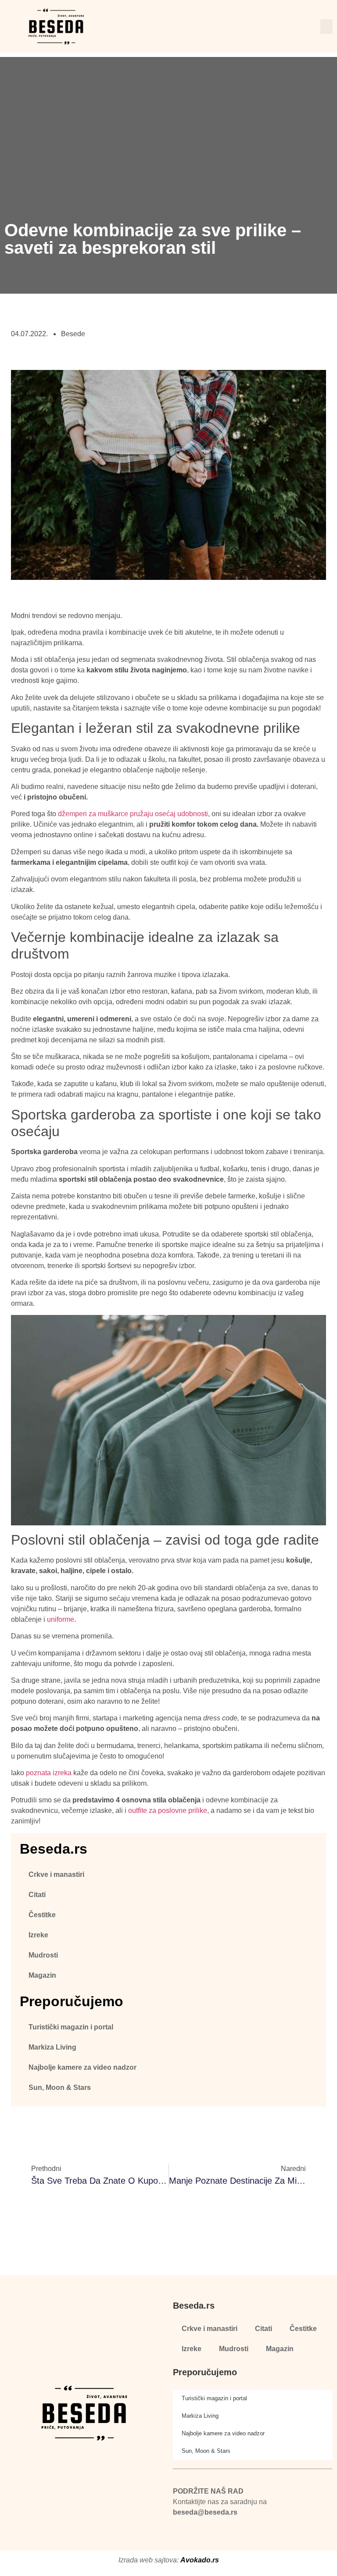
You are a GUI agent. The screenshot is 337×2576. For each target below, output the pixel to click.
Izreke (38, 1935)
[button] (326, 27)
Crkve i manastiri (56, 1874)
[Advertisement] (168, 118)
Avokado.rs (200, 2560)
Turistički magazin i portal (71, 2027)
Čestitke (42, 1915)
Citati (37, 1895)
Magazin (42, 1975)
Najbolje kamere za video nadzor (82, 2067)
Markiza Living (52, 2047)
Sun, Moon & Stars (60, 2087)
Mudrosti (43, 1955)
